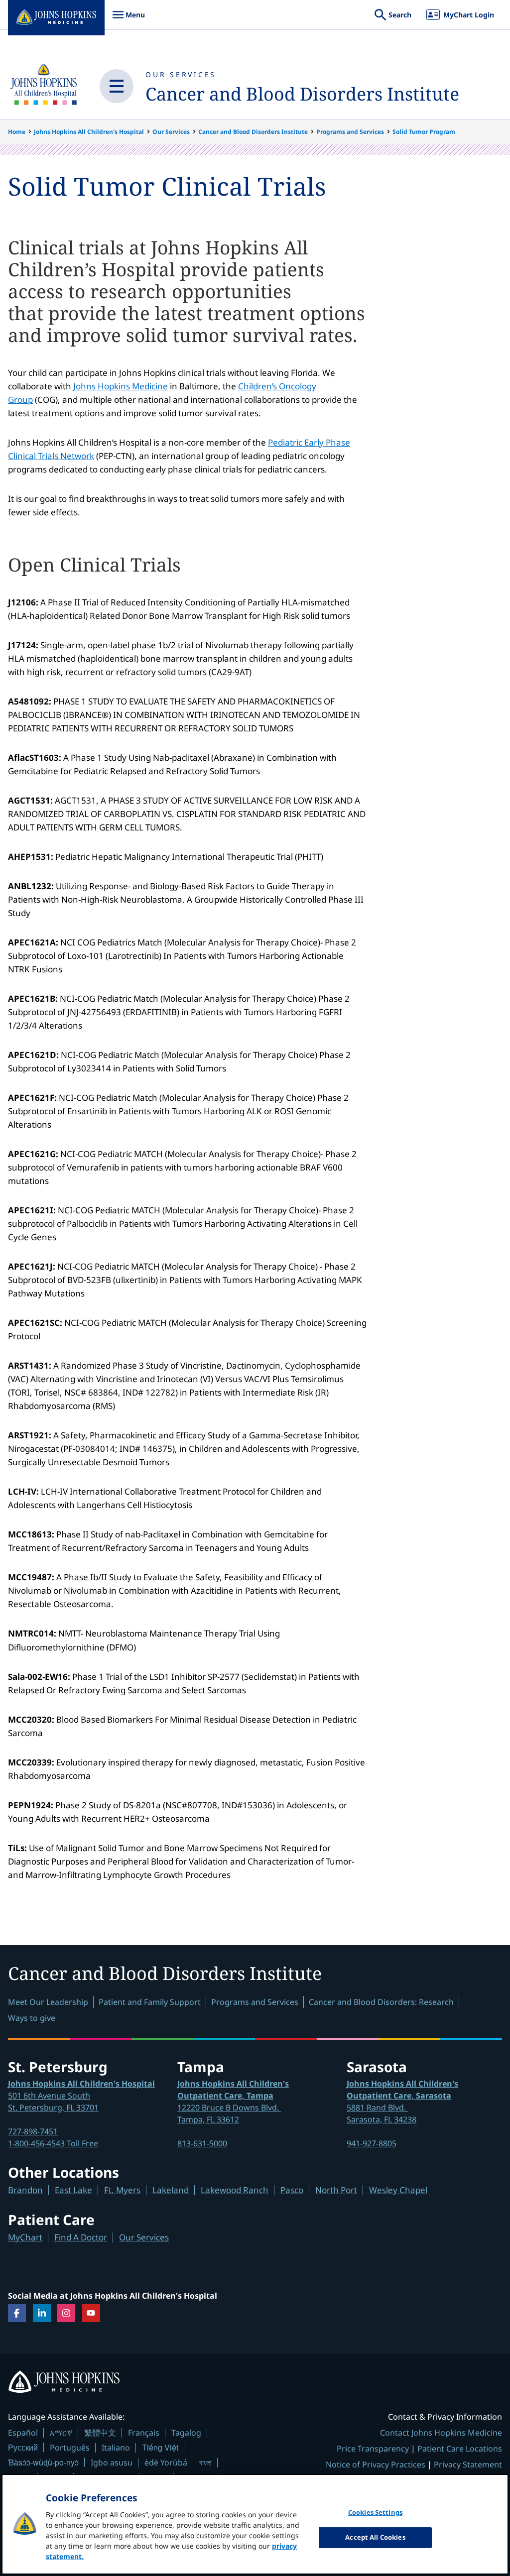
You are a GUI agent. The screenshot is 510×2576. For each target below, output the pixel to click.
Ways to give (32, 2018)
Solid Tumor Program (424, 132)
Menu (128, 20)
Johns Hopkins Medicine (121, 386)
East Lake (73, 2190)
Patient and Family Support (150, 2002)
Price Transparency (373, 2449)
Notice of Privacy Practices (376, 2464)
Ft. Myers (122, 2190)
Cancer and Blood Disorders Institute (302, 94)
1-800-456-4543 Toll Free (53, 2143)
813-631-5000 (202, 2143)
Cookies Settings (375, 2512)
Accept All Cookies (375, 2537)
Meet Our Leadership (48, 2002)
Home (17, 132)
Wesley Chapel (398, 2190)
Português (70, 2448)
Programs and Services (350, 132)
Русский (23, 2447)
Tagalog (186, 2433)
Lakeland (171, 2190)
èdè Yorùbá (166, 2462)
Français (144, 2433)
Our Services (181, 74)
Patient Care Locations (460, 2449)
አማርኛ (61, 2433)
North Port (336, 2190)
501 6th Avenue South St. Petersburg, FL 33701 (81, 2096)
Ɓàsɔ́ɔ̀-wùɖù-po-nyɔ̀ (43, 2462)
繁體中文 (100, 2433)
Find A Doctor (81, 2237)
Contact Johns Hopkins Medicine (441, 2433)
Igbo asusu (112, 2462)
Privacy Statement (468, 2464)
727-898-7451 (33, 2131)
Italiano (116, 2448)
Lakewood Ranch (235, 2190)
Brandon (25, 2190)
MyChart (25, 2237)
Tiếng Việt (160, 2447)
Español (23, 2433)
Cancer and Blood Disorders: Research (381, 2002)
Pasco (292, 2190)
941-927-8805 (372, 2143)
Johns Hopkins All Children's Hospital (89, 132)
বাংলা (205, 2462)
